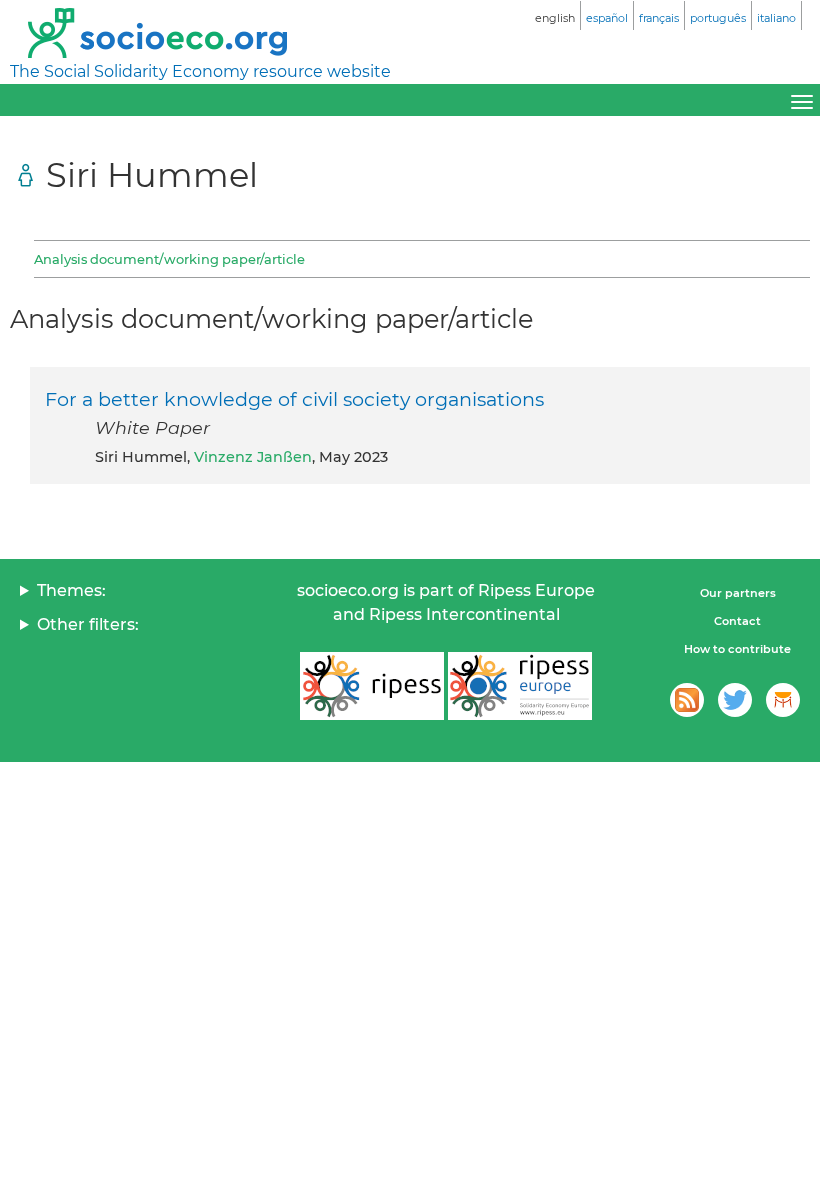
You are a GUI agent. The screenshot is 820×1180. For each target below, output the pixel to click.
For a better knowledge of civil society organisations (294, 399)
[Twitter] (735, 700)
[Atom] (687, 700)
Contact (737, 621)
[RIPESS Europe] (520, 686)
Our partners (738, 593)
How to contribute (737, 649)
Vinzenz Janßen (253, 457)
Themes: (71, 590)
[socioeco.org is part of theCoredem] (783, 700)
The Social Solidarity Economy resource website (200, 71)
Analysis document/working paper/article (169, 259)
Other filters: (88, 624)
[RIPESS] (372, 686)
